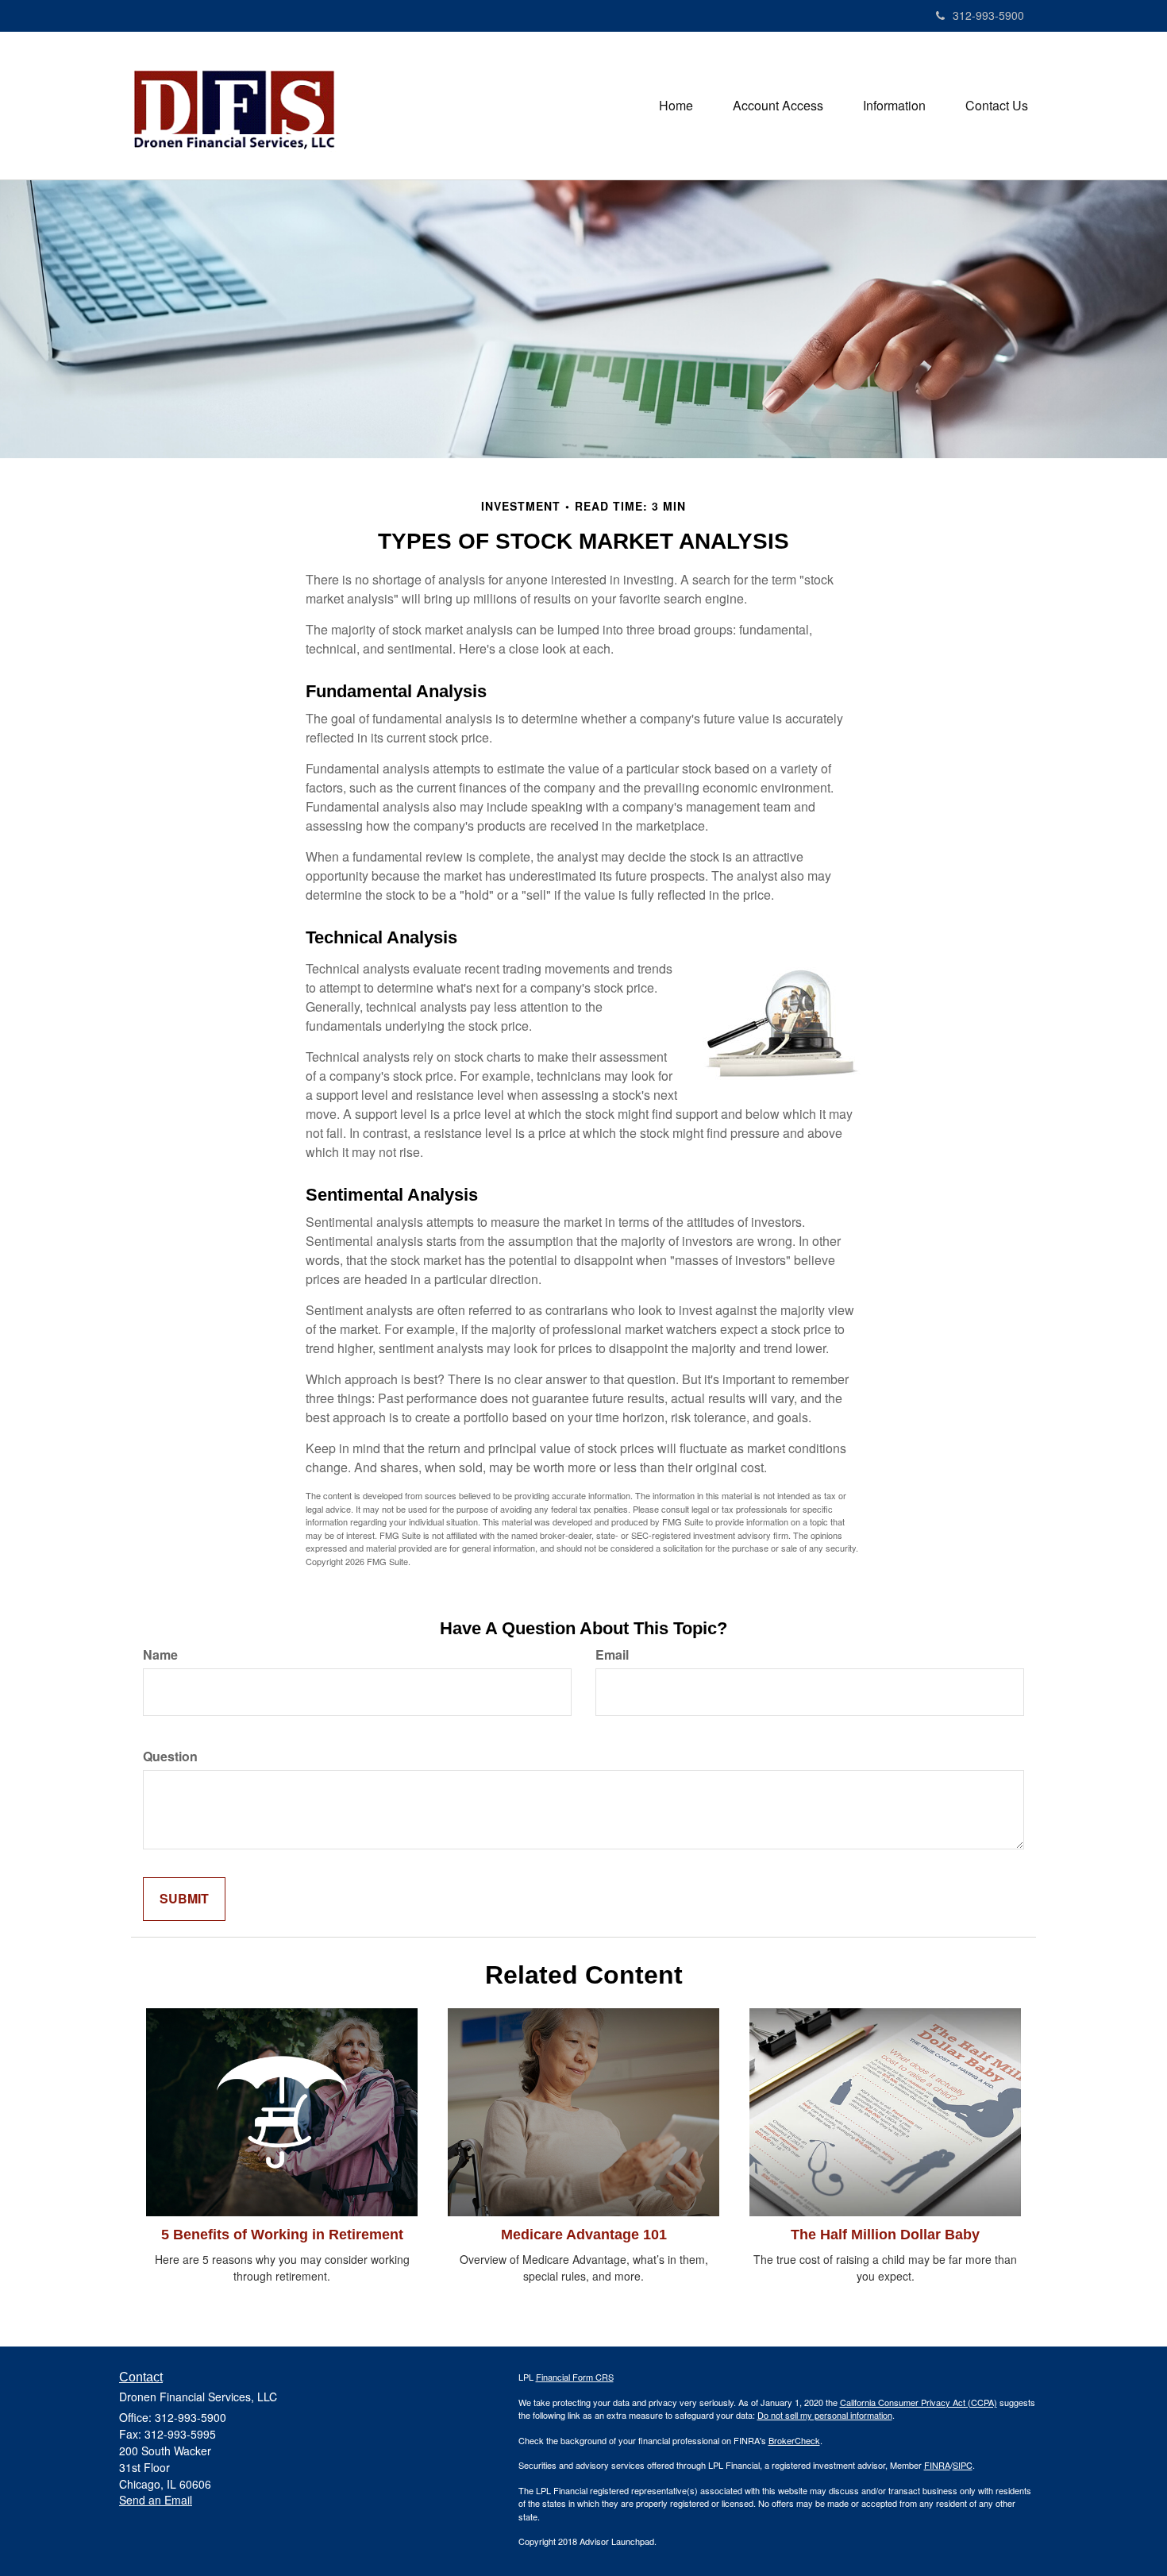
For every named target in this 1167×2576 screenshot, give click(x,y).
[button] (676, 106)
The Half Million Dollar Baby (885, 2235)
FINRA (937, 2465)
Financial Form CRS (575, 2377)
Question (170, 1757)
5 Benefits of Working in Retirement (282, 2235)
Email (612, 1655)
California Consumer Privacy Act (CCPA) (919, 2402)
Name (160, 1655)
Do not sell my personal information (825, 2415)
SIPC (963, 2465)
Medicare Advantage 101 (584, 2235)
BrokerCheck (794, 2440)
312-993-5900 (988, 15)
